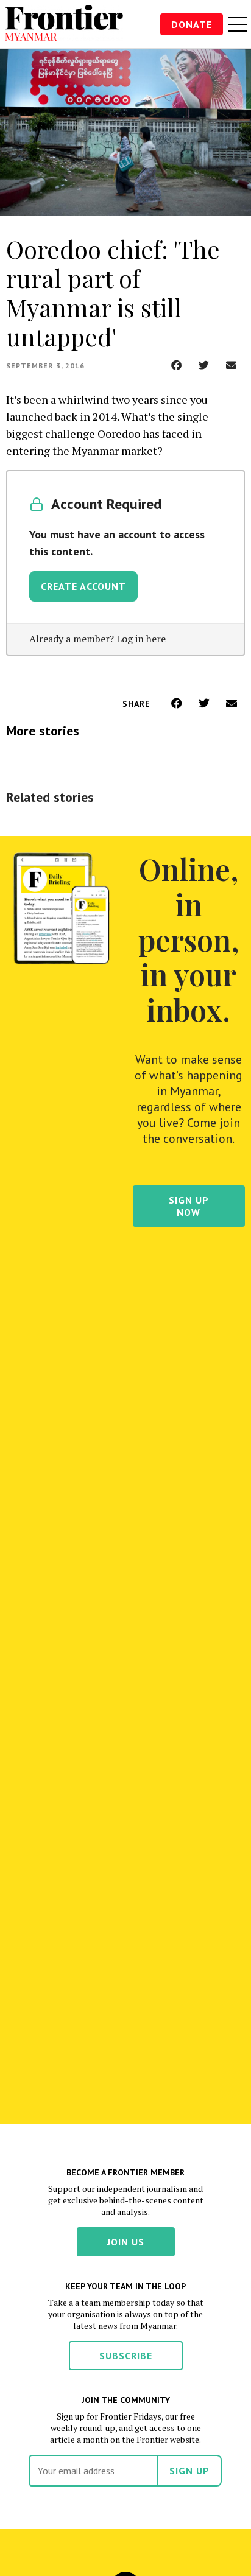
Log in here (141, 639)
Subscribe (126, 2356)
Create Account (83, 586)
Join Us (126, 2242)
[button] (176, 365)
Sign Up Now (189, 1206)
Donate (192, 24)
